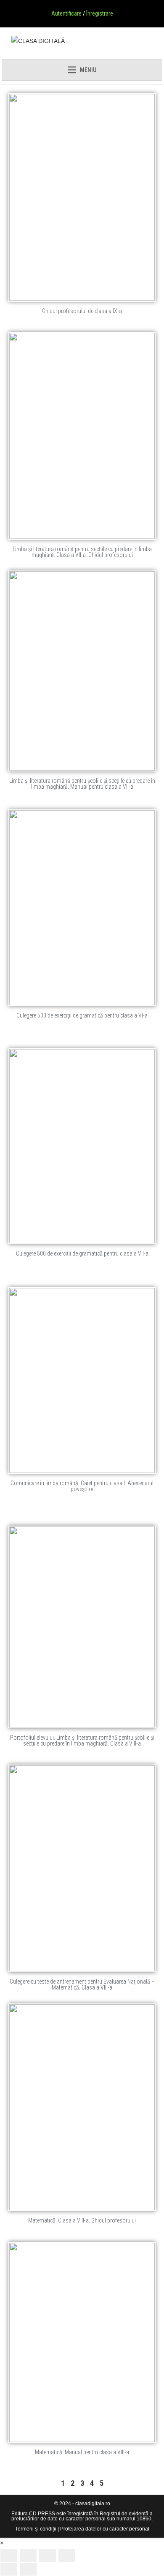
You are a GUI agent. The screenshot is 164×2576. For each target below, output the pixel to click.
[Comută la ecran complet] (28, 2555)
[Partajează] (48, 2555)
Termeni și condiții (36, 2529)
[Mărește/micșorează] (9, 2555)
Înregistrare (100, 13)
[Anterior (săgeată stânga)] (9, 2569)
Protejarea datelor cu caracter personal (105, 2529)
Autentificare (66, 13)
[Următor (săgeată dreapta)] (28, 2569)
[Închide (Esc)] (67, 2555)
